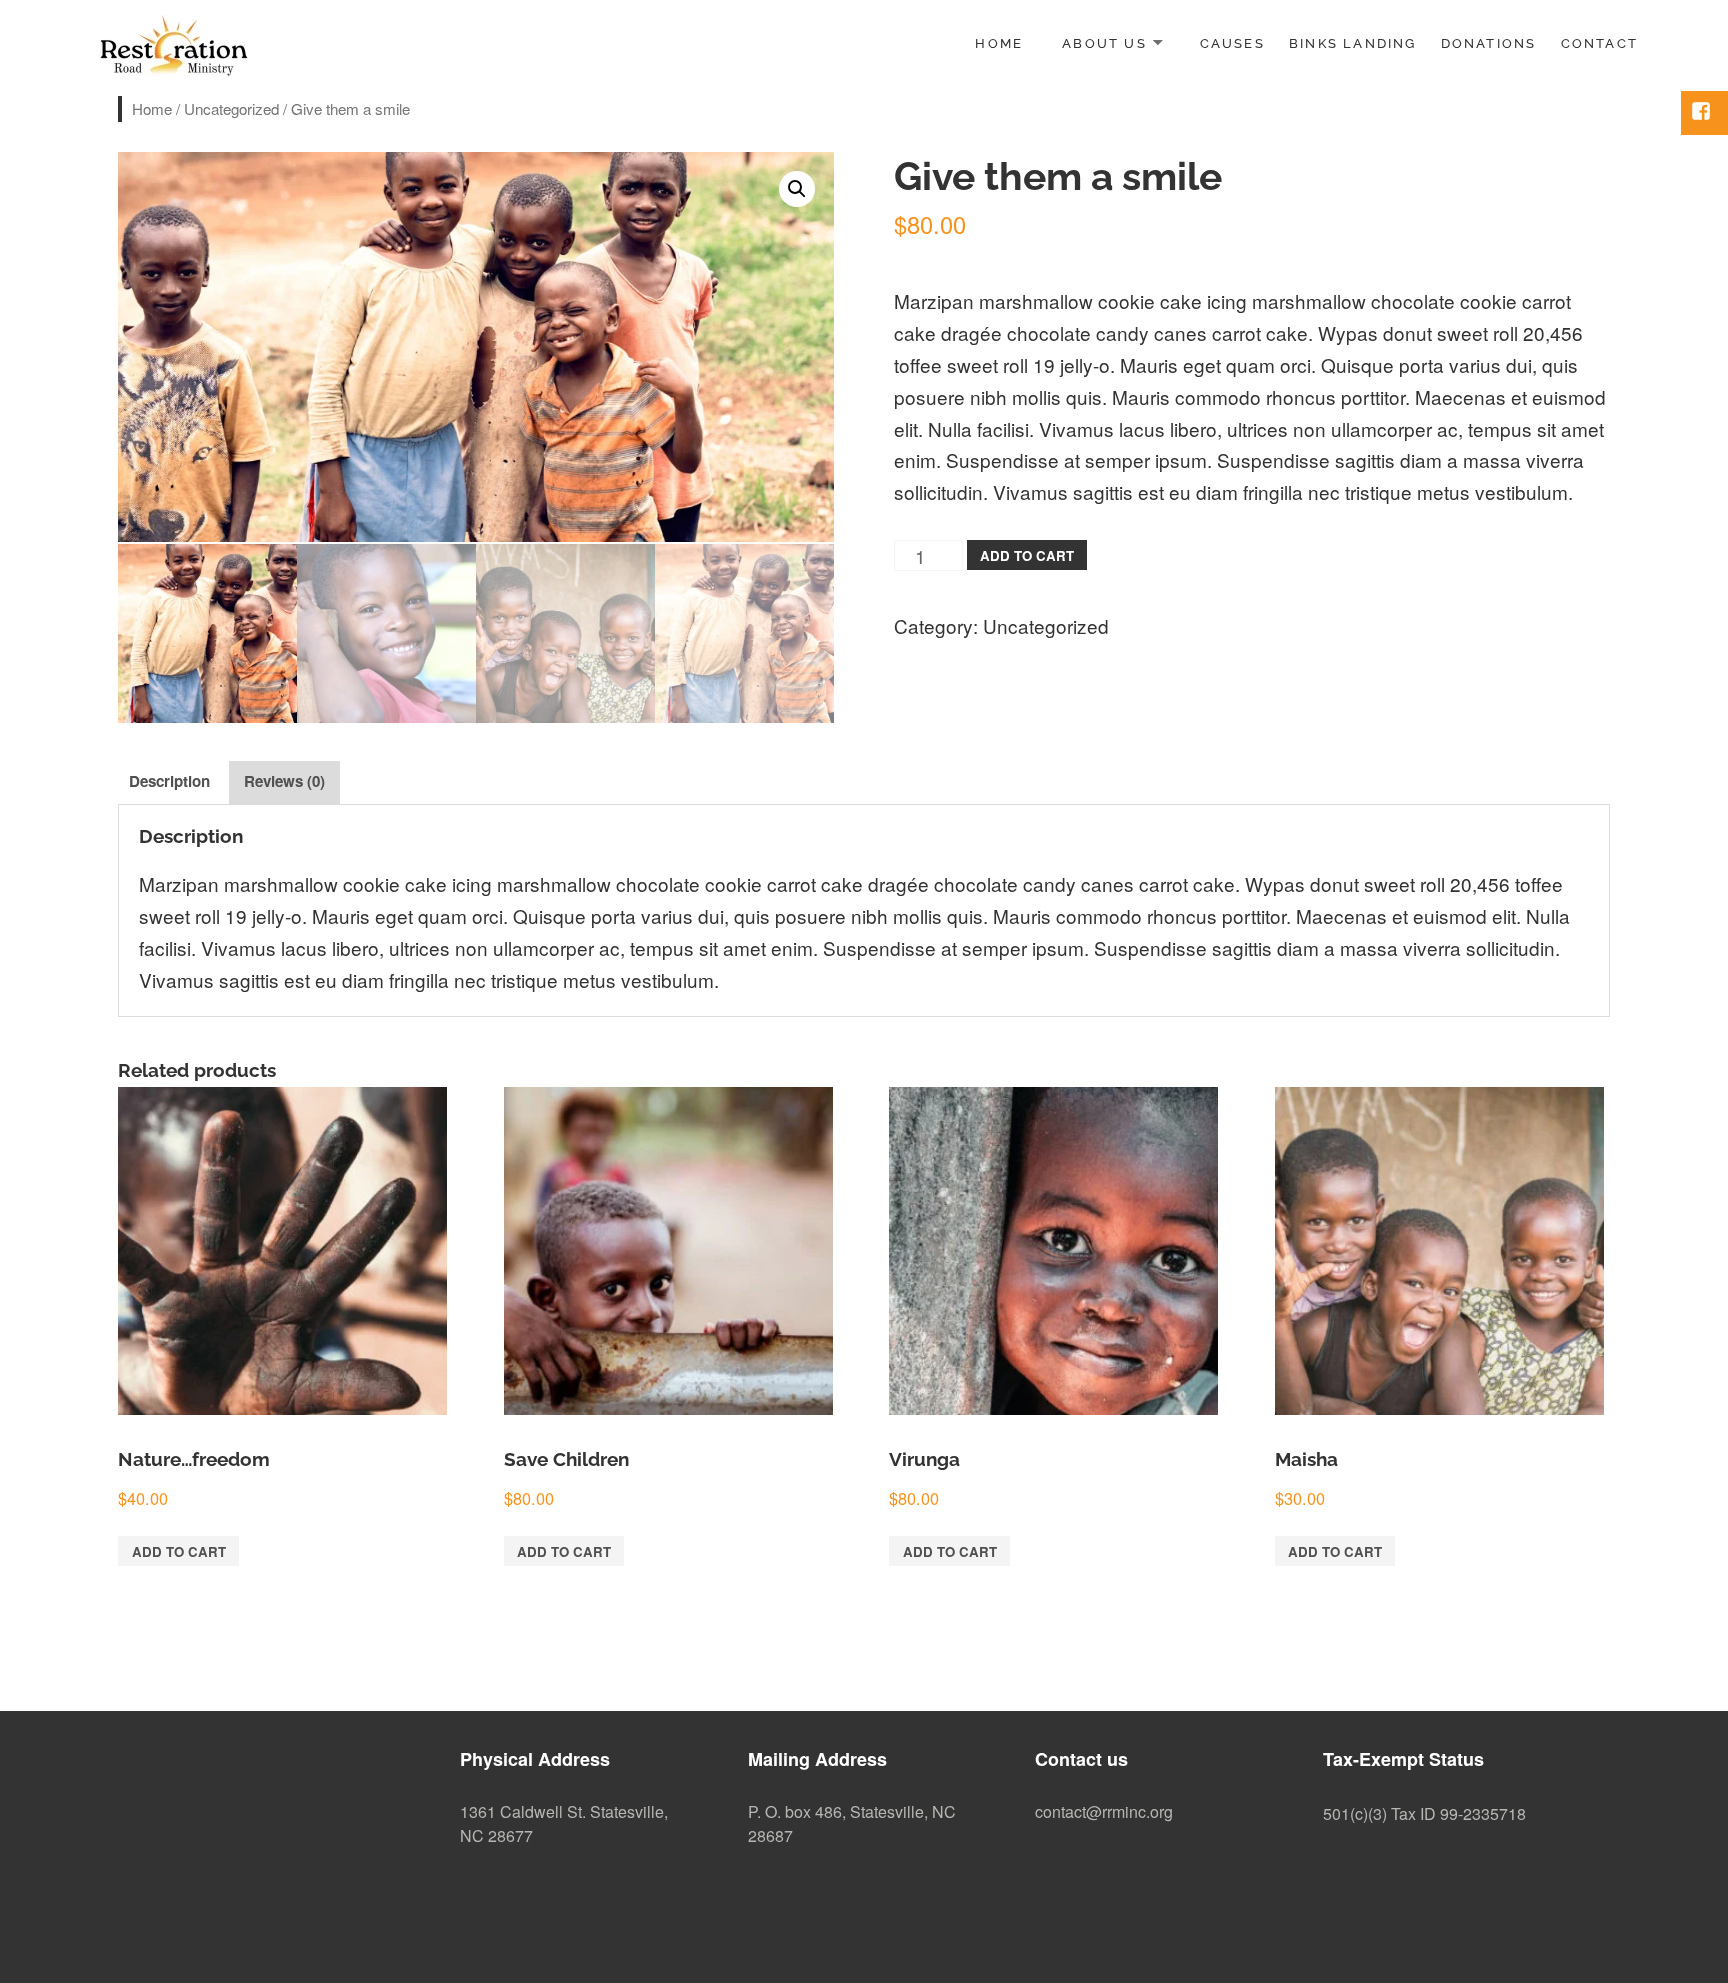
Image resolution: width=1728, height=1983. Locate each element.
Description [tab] (169, 781)
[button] (797, 189)
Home (999, 43)
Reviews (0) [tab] (284, 781)
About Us (1104, 43)
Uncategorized (231, 108)
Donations (1489, 43)
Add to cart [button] (179, 1551)
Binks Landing (1353, 43)
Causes (1232, 43)
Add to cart (1027, 555)
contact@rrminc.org (1104, 1811)
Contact (1599, 43)
